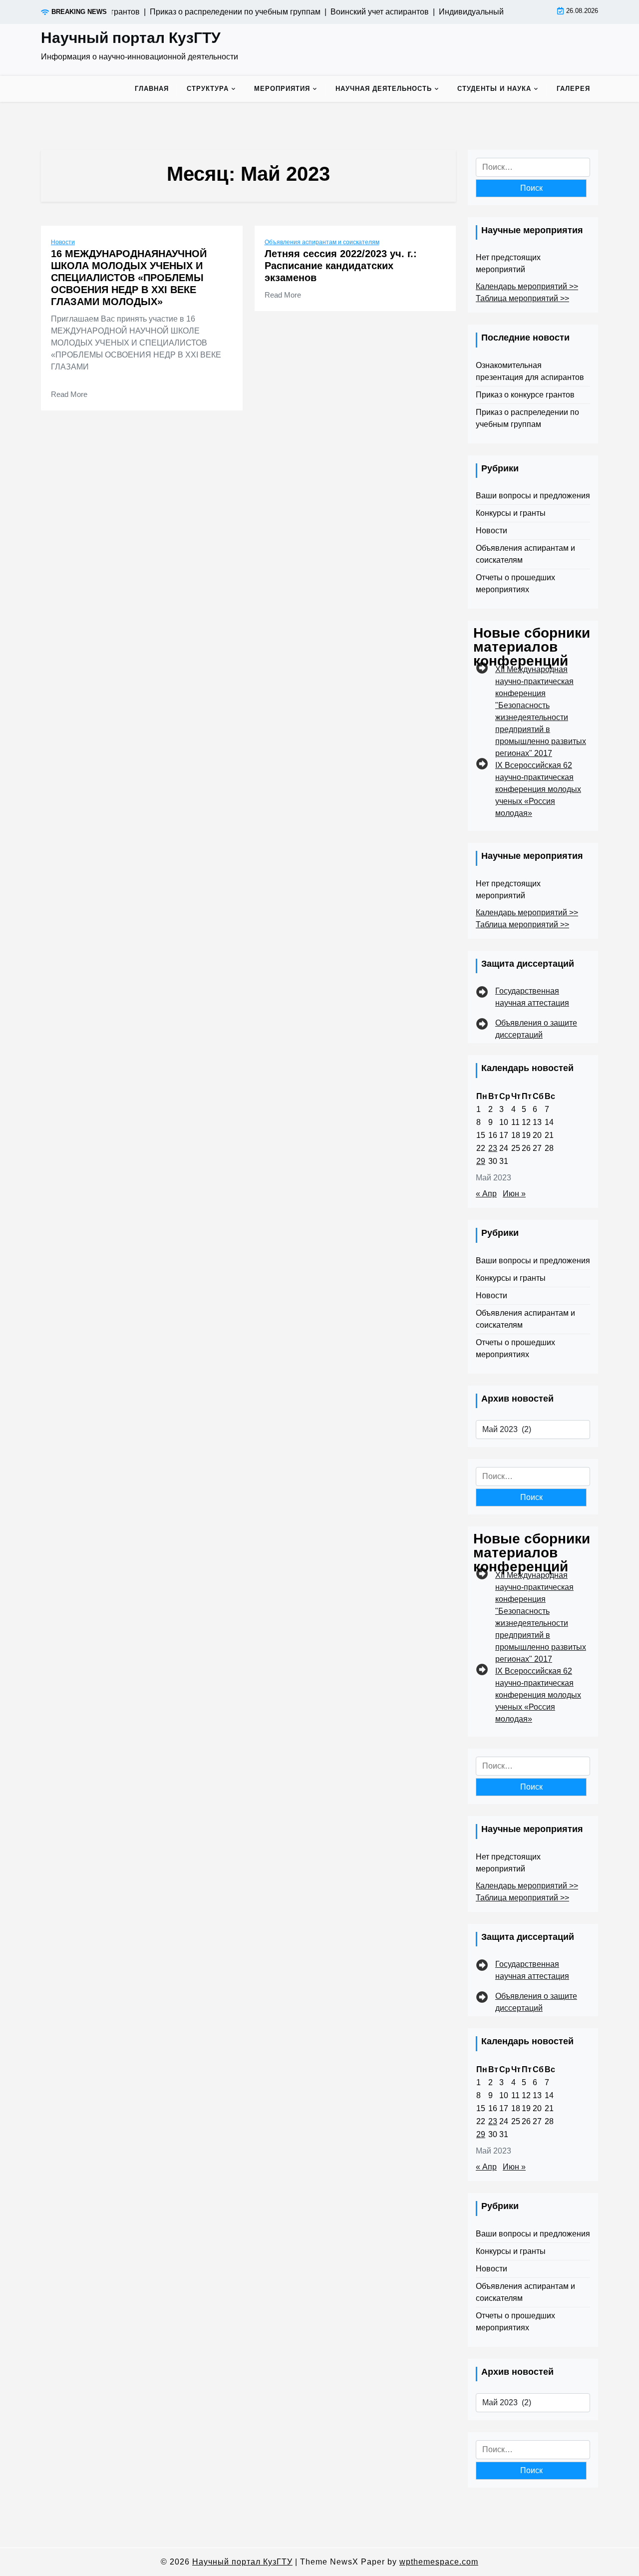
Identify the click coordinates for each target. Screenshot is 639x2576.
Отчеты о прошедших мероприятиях (515, 583)
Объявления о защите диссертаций (536, 1029)
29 (481, 1161)
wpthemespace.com (439, 2562)
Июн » (514, 1194)
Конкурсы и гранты (511, 513)
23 (493, 1148)
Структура (208, 89)
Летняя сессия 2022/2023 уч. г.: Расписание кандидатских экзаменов (341, 266)
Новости (63, 242)
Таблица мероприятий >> (522, 298)
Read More (69, 394)
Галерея (573, 89)
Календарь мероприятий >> (527, 286)
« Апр (486, 1194)
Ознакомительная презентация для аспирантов (530, 371)
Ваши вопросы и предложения (533, 496)
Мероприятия (282, 89)
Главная (152, 89)
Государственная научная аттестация (532, 997)
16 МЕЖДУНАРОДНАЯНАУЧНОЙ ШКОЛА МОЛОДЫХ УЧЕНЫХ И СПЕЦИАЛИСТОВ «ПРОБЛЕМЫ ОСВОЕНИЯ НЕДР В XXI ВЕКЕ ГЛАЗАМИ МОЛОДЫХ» (129, 278)
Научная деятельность (384, 89)
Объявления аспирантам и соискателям (322, 242)
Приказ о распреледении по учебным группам (527, 418)
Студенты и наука (494, 89)
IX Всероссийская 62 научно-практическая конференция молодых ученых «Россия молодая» (538, 789)
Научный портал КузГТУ (131, 38)
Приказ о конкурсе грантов (525, 395)
